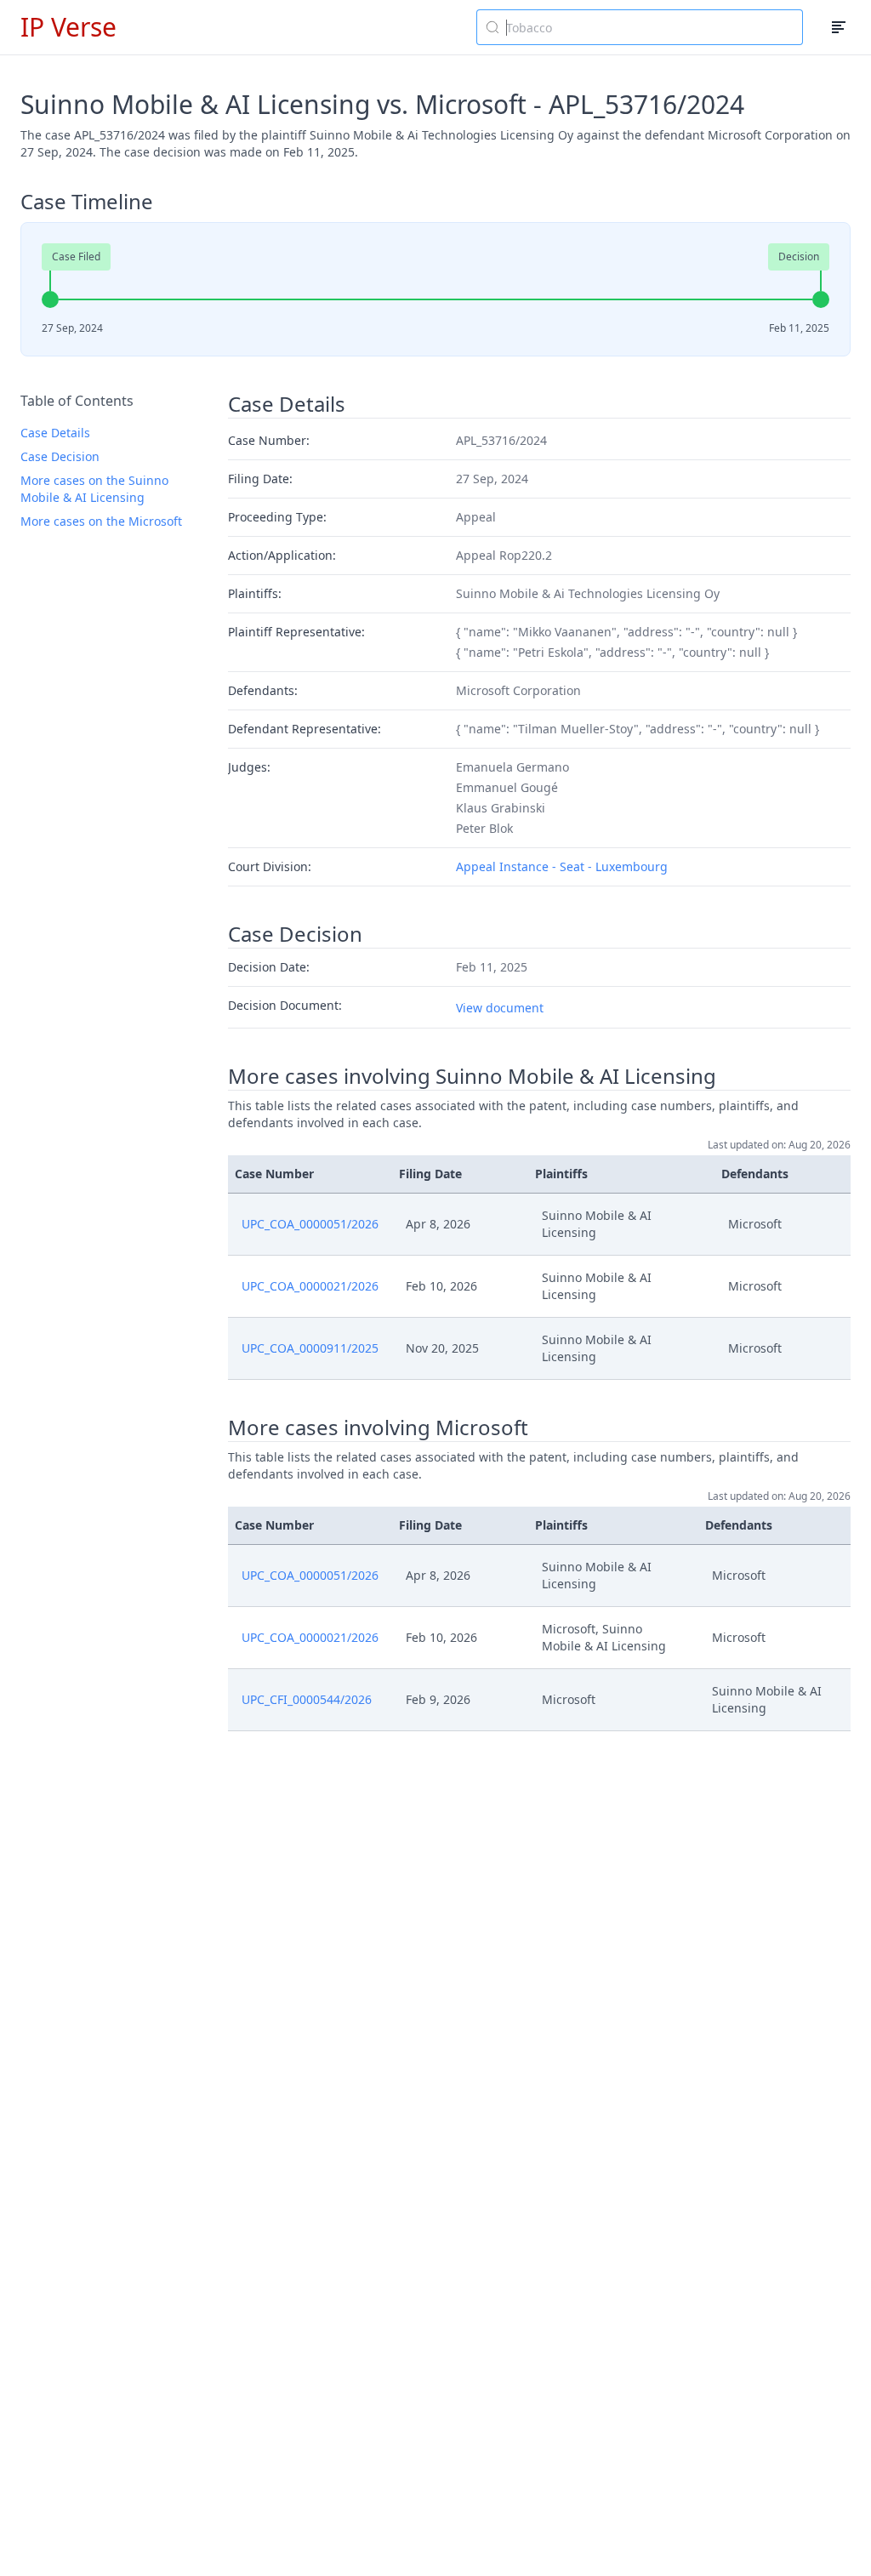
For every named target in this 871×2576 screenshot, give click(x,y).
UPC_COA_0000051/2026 (310, 1224)
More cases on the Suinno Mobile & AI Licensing (94, 489)
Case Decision (60, 456)
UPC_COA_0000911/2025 (310, 1348)
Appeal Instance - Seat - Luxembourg (562, 866)
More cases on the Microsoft (101, 521)
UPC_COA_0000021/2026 (310, 1286)
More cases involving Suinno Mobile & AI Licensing (472, 1076)
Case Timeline (87, 202)
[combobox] (640, 27)
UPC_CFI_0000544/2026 (307, 1699)
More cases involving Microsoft (378, 1428)
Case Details (55, 433)
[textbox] (650, 27)
